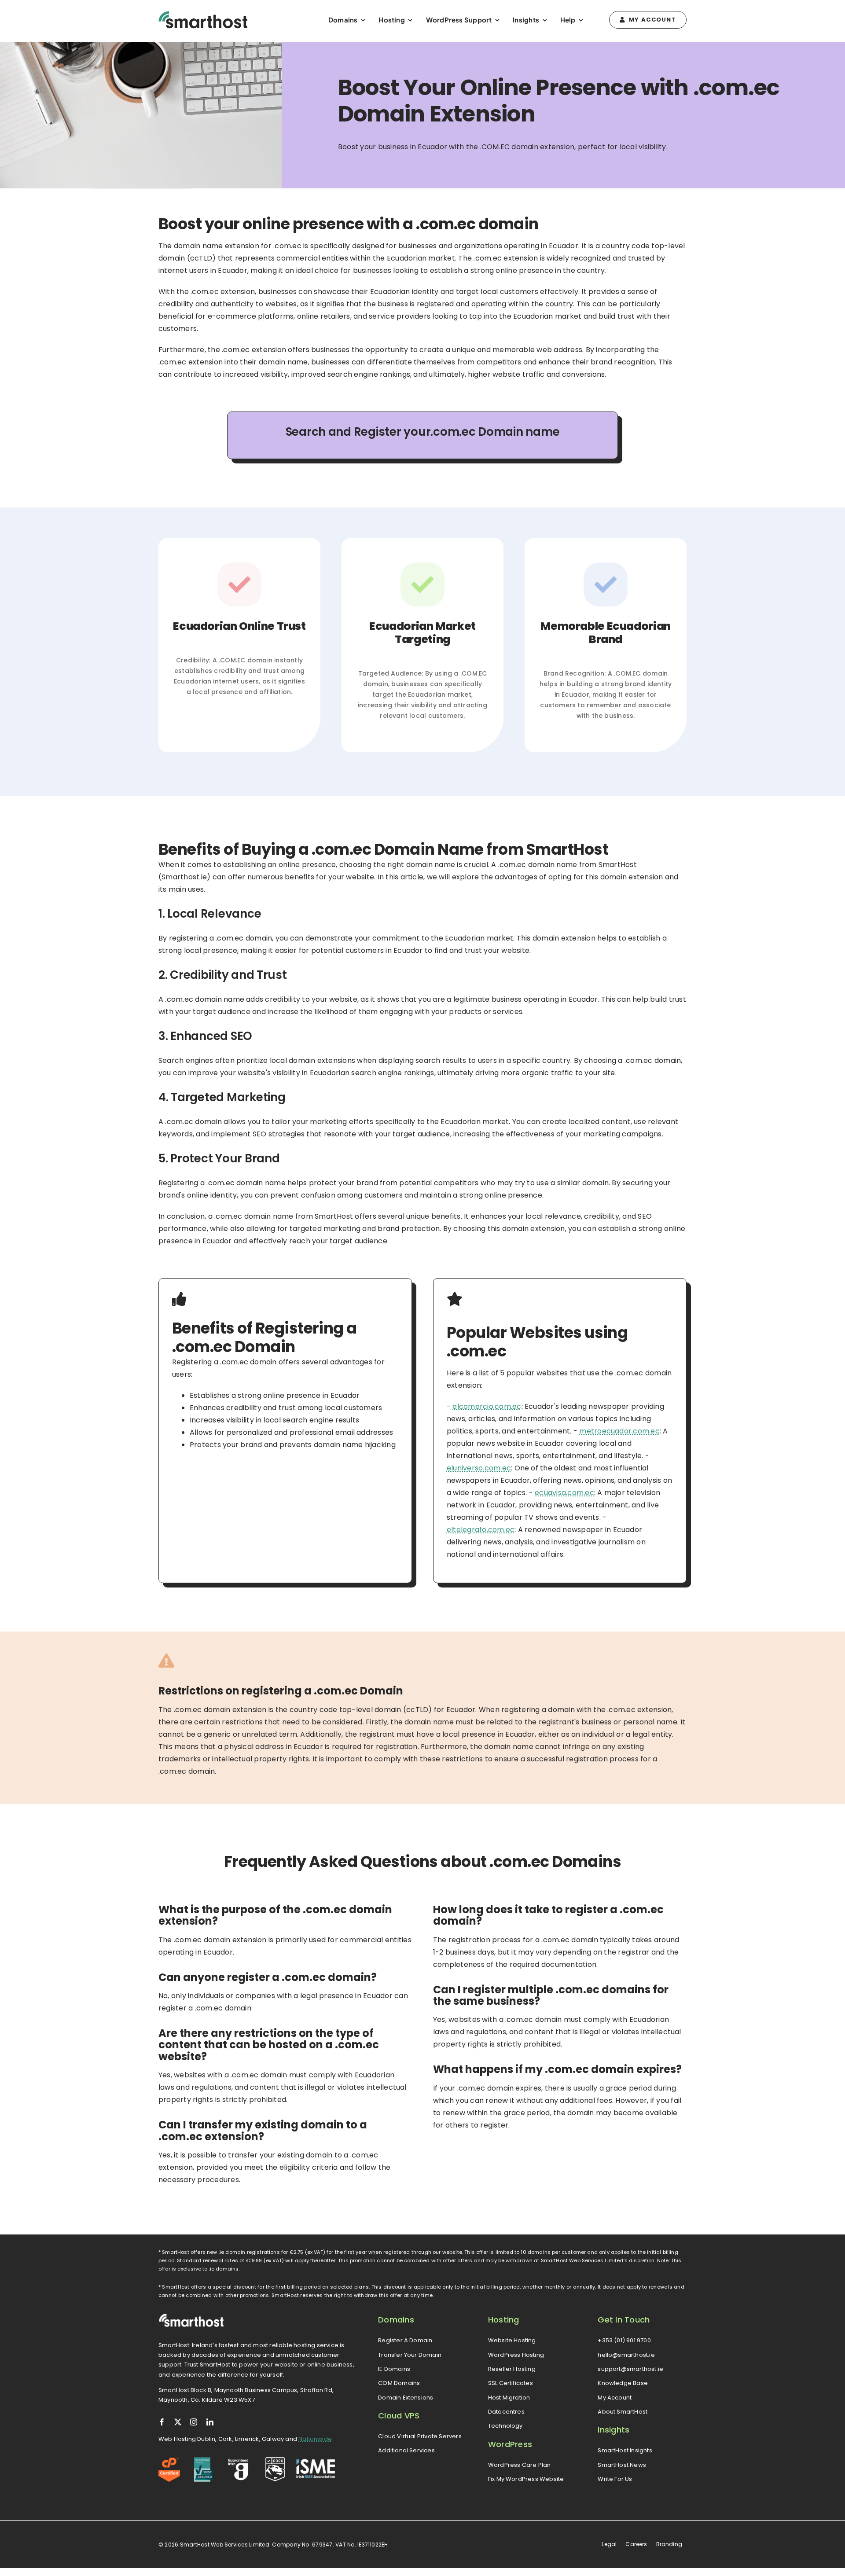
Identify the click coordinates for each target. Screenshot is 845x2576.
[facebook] (162, 2422)
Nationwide (315, 2439)
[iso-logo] (204, 2460)
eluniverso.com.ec (479, 1468)
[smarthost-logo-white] (191, 2317)
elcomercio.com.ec (487, 1406)
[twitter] (178, 2422)
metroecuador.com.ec (619, 1431)
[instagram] (194, 2422)
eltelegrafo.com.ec (481, 1530)
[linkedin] (210, 2422)
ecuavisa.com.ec (564, 1493)
